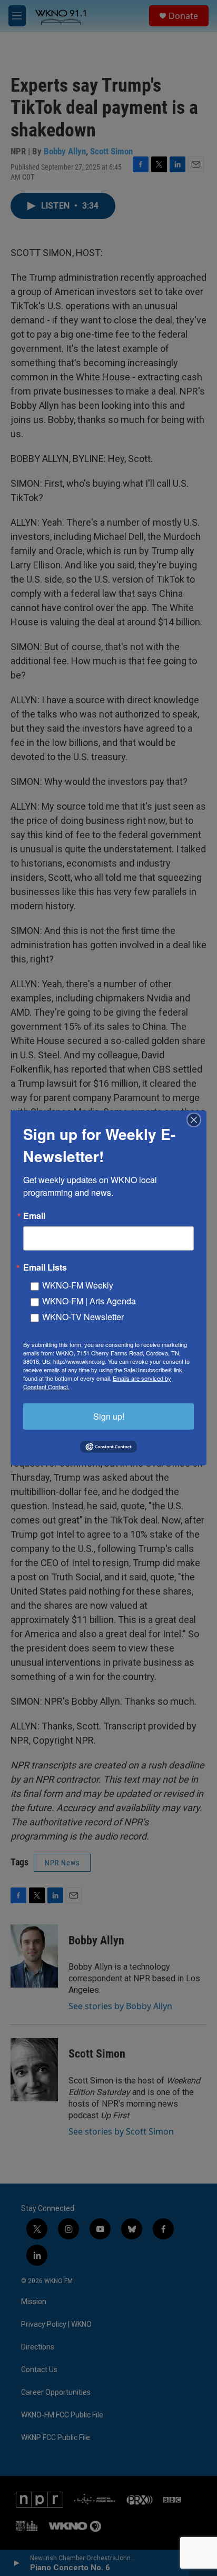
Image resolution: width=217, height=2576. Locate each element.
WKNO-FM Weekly (78, 1285)
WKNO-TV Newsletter (83, 1317)
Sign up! (109, 1416)
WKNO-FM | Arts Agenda (89, 1301)
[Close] (197, 1120)
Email (34, 1216)
